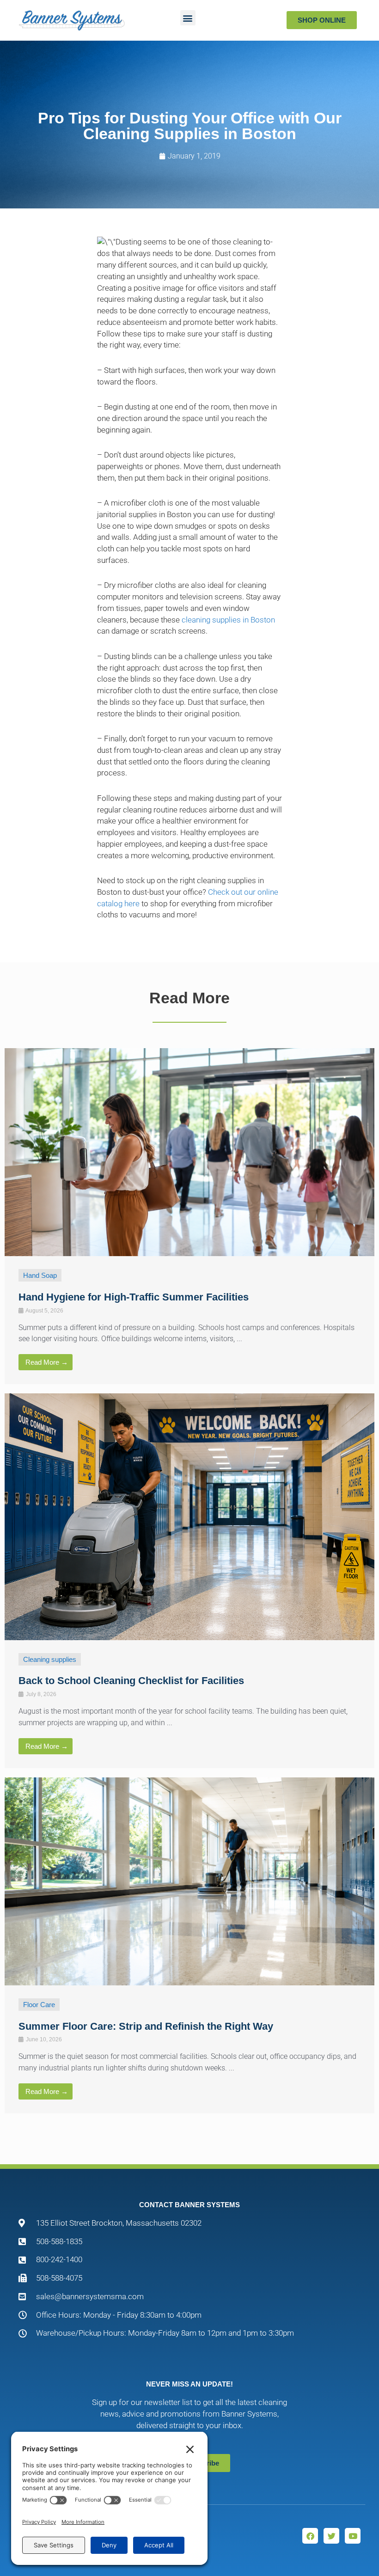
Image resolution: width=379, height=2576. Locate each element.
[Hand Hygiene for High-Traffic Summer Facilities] (189, 1151)
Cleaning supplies (50, 1659)
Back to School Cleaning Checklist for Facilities (131, 1681)
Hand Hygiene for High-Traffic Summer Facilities (134, 1297)
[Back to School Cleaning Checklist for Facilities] (189, 1516)
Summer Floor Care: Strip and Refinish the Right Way (146, 2026)
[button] (188, 18)
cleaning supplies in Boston (228, 620)
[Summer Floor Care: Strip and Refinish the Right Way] (189, 1881)
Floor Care (39, 2005)
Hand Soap (40, 1275)
